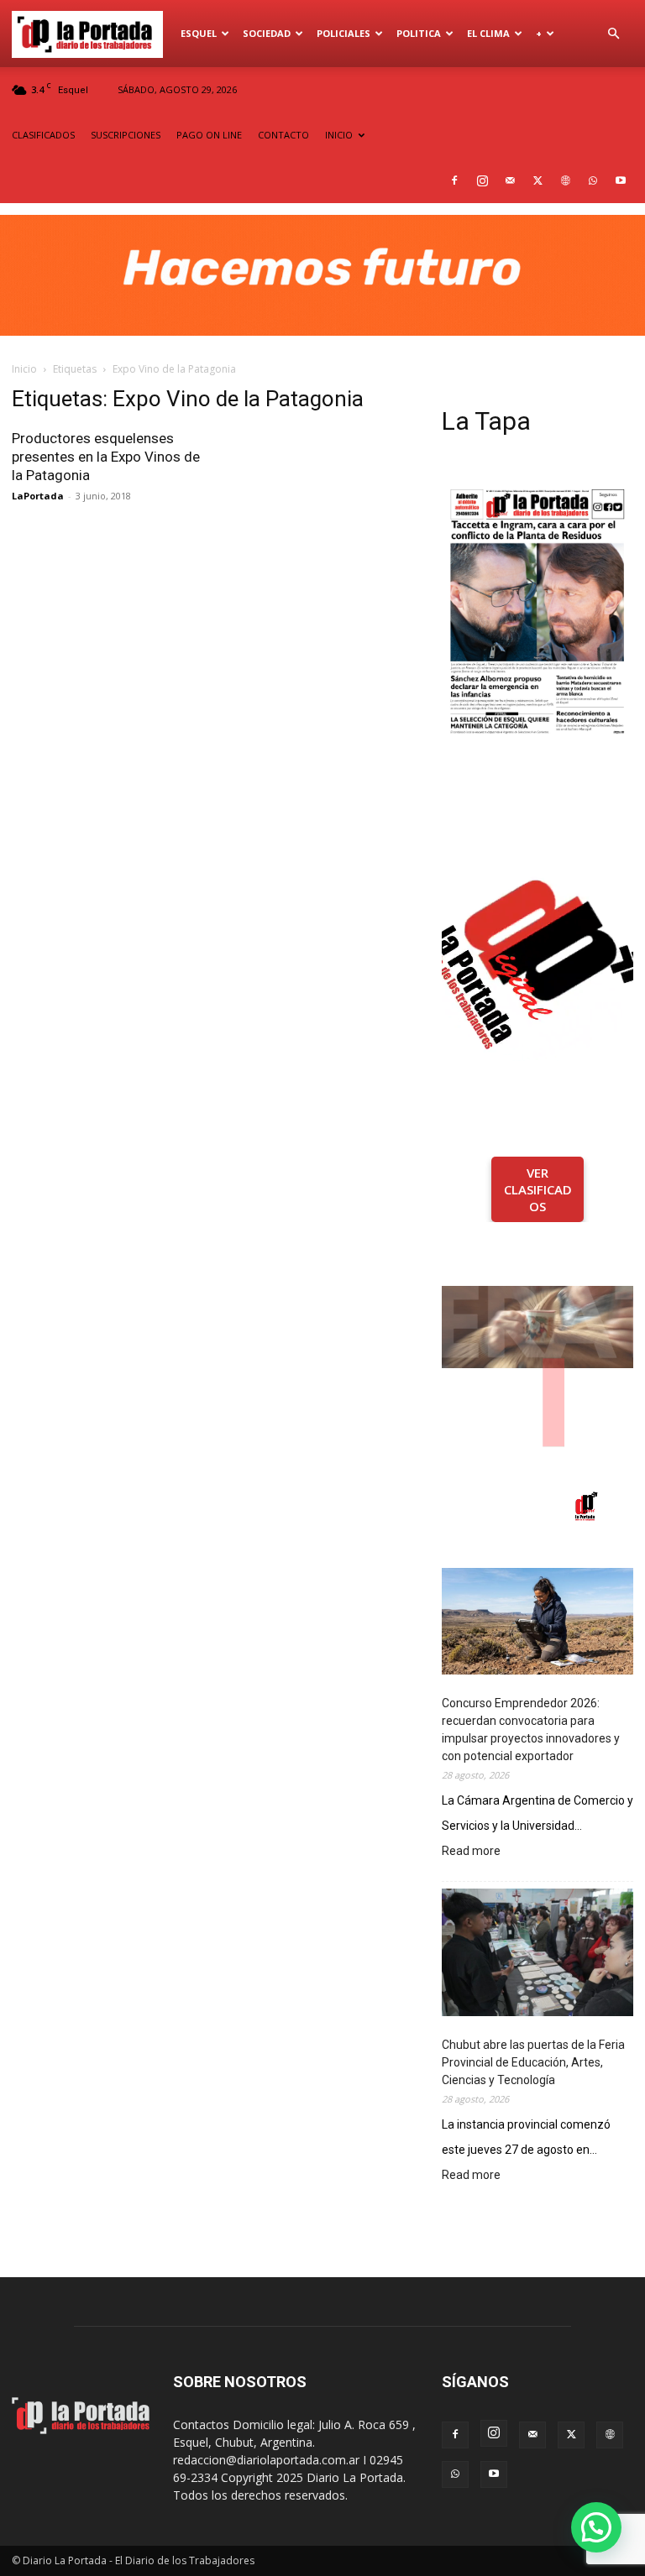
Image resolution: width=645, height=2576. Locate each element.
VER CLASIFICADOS (538, 1189)
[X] (537, 180)
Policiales (343, 33)
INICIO (339, 135)
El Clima (488, 33)
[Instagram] (482, 180)
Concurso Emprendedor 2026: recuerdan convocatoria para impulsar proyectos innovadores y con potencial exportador (531, 1730)
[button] (613, 34)
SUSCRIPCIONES (126, 135)
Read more (471, 1852)
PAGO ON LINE (209, 135)
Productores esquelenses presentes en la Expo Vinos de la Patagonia (106, 457)
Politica (419, 33)
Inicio (24, 369)
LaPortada (38, 496)
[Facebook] (454, 180)
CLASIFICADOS (43, 135)
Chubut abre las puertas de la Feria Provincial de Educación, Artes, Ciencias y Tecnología (533, 2062)
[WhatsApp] (593, 180)
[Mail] (510, 180)
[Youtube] (621, 180)
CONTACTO (283, 135)
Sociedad (267, 33)
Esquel (199, 33)
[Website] (565, 180)
